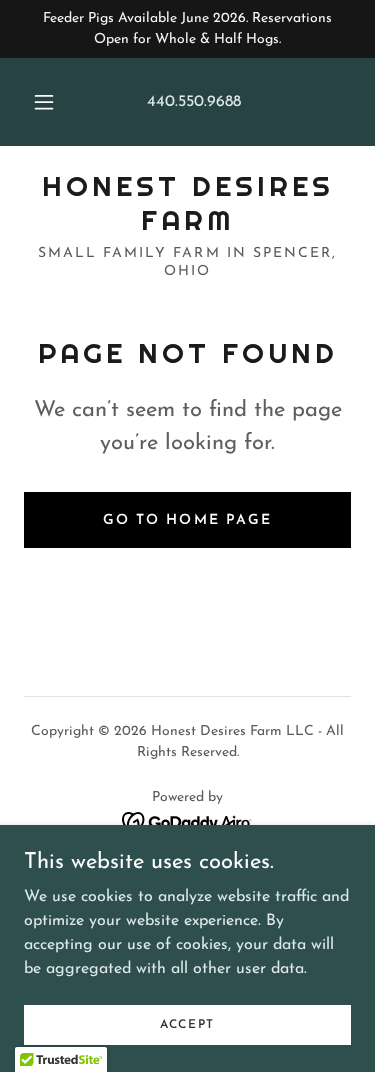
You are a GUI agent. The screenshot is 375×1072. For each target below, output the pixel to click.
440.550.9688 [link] (194, 102)
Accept (187, 1024)
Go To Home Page (187, 520)
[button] (44, 102)
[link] (187, 203)
